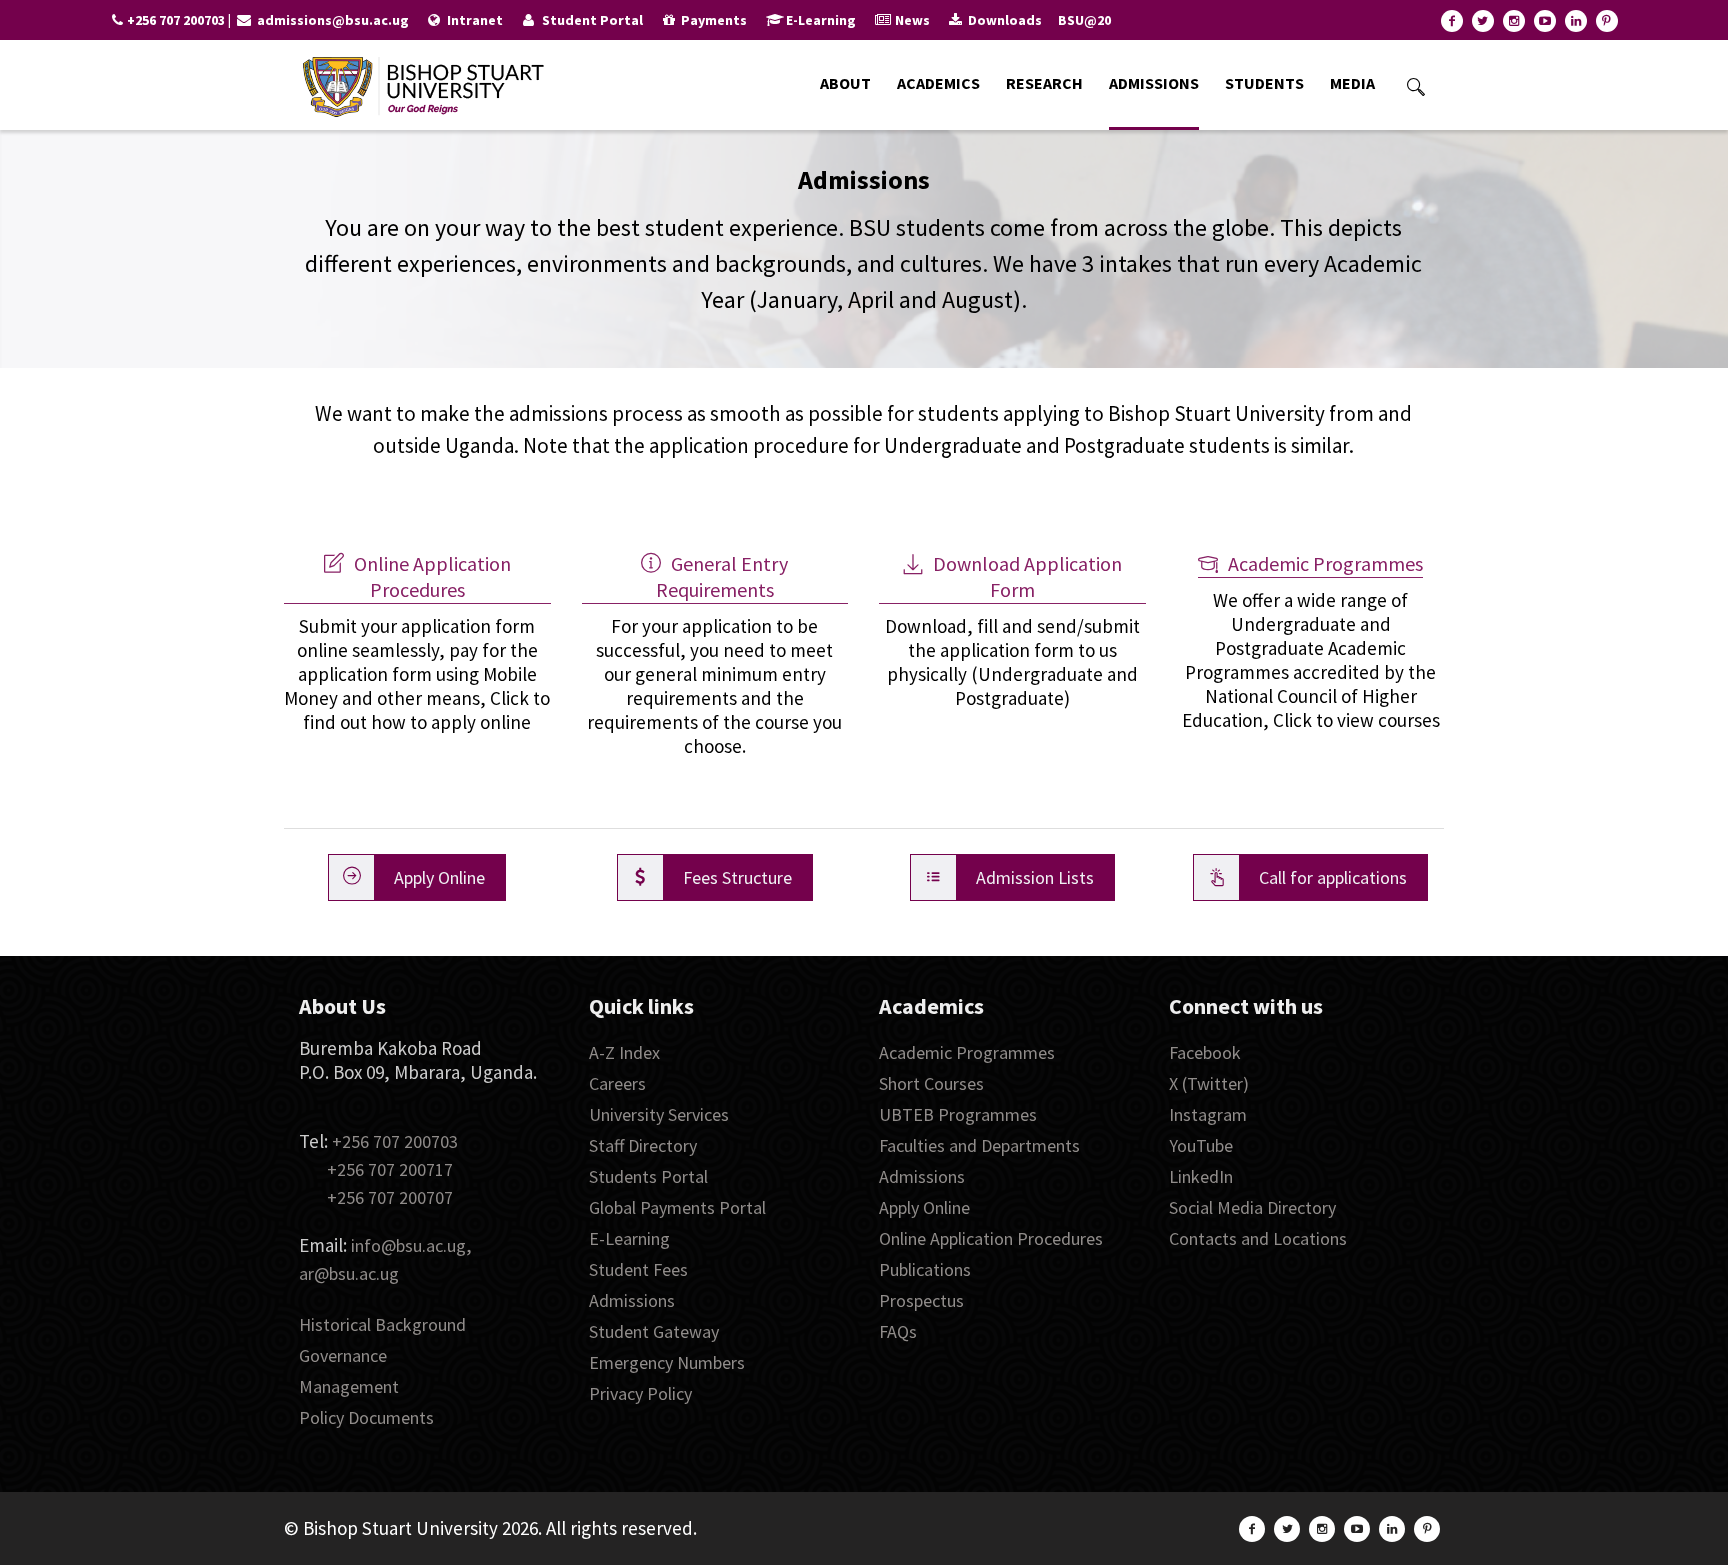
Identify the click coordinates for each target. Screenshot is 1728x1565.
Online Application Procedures (432, 576)
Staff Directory (643, 1145)
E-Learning (629, 1238)
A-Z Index (624, 1052)
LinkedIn (1201, 1176)
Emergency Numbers (667, 1362)
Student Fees (638, 1269)
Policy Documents (366, 1417)
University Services (659, 1114)
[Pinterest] (1607, 21)
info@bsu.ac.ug (408, 1245)
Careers (617, 1083)
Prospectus (921, 1300)
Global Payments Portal (677, 1207)
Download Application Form (1027, 576)
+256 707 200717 (390, 1169)
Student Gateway (654, 1331)
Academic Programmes (1325, 563)
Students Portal (648, 1176)
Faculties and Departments (979, 1145)
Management (349, 1386)
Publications (925, 1269)
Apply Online (924, 1207)
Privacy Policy (640, 1393)
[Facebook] (1452, 21)
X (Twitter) (1209, 1083)
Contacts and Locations (1258, 1238)
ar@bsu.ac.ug (349, 1273)
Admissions (632, 1300)
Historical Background (382, 1324)
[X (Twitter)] (1483, 21)
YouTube (1201, 1145)
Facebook (1205, 1052)
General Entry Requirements (722, 576)
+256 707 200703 (395, 1141)
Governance (343, 1355)
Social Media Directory (1252, 1207)
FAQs (898, 1331)
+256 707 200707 (390, 1197)
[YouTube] (1545, 21)
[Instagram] (1514, 21)
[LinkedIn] (1576, 21)
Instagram (1208, 1114)
